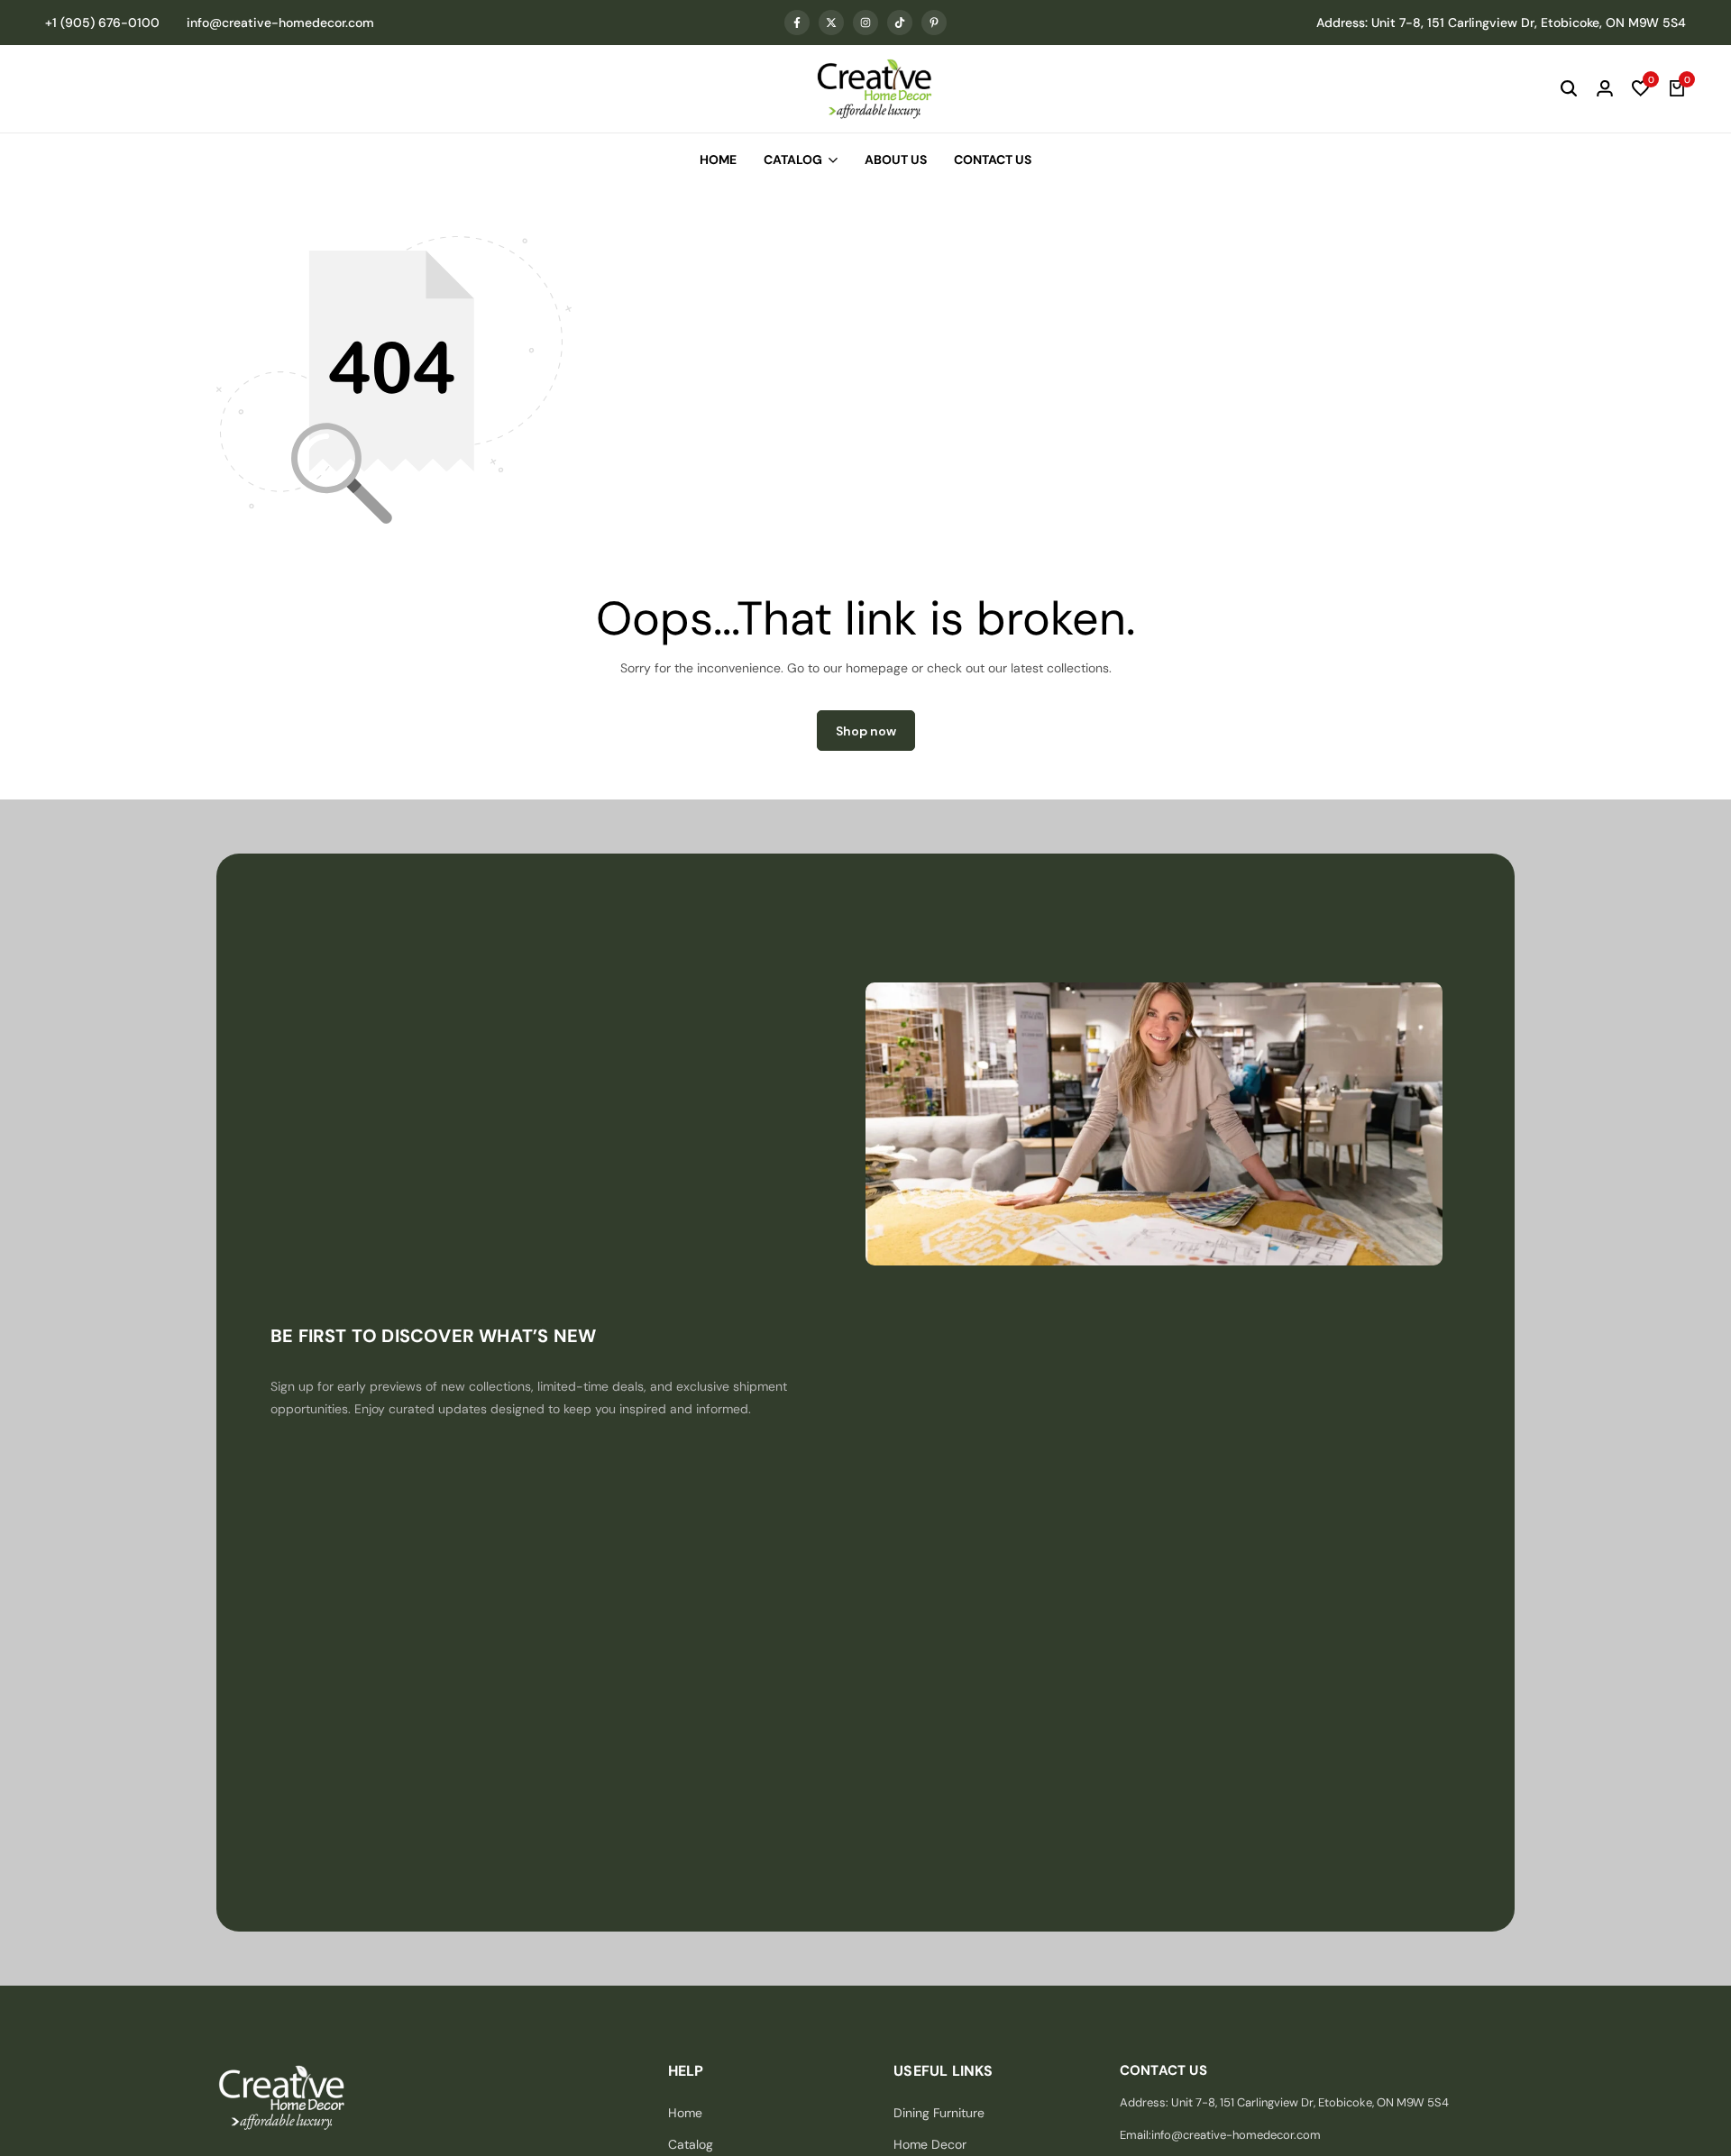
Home (718, 160)
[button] (1641, 89)
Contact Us (993, 160)
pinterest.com (934, 23)
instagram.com (865, 23)
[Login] (1605, 89)
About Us (896, 160)
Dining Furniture (939, 2113)
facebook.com (797, 23)
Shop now (866, 731)
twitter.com (831, 23)
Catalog (793, 160)
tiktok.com (900, 23)
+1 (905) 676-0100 (102, 23)
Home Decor (930, 2144)
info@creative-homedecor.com (280, 23)
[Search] (1569, 89)
